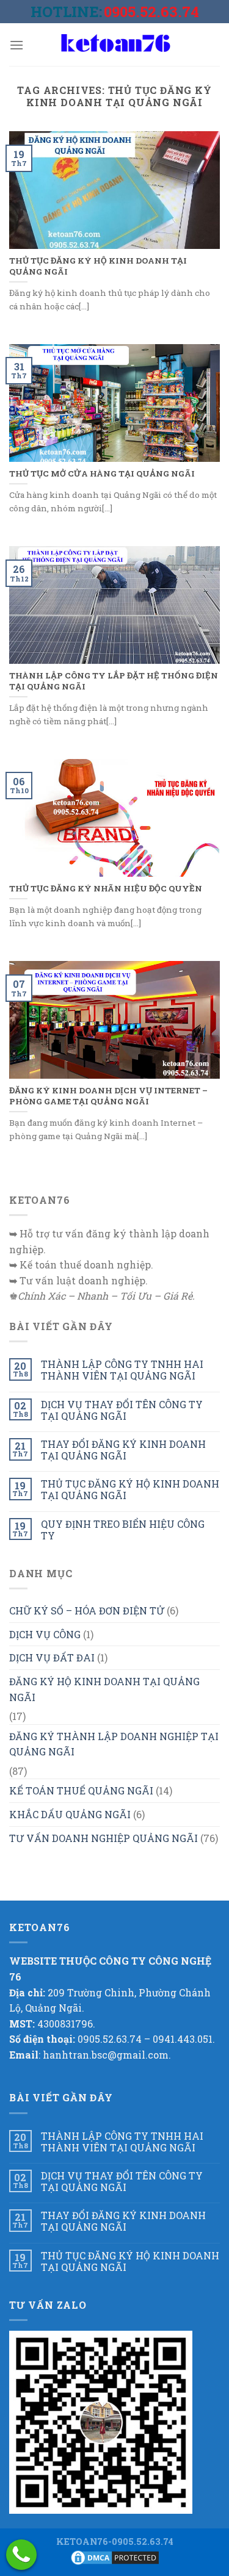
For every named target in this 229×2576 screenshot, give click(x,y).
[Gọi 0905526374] (21, 2555)
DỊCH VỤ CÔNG (45, 1634)
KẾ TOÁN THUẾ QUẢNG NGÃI (81, 1790)
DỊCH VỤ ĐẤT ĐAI (52, 1657)
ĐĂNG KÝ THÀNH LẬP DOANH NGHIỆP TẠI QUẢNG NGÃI (114, 1744)
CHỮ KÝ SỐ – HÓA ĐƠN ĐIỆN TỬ (87, 1610)
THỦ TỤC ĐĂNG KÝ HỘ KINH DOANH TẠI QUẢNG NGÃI (130, 1489)
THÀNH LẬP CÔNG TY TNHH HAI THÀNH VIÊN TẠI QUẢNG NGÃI (122, 1370)
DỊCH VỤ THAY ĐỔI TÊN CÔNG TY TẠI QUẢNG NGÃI (122, 1410)
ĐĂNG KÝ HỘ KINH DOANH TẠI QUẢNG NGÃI (104, 1689)
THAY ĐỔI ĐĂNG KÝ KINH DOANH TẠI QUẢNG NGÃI (123, 1450)
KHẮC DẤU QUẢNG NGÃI (70, 1814)
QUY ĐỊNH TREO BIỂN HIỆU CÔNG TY (123, 1530)
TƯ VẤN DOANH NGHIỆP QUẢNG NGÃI (104, 1838)
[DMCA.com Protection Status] (115, 2557)
